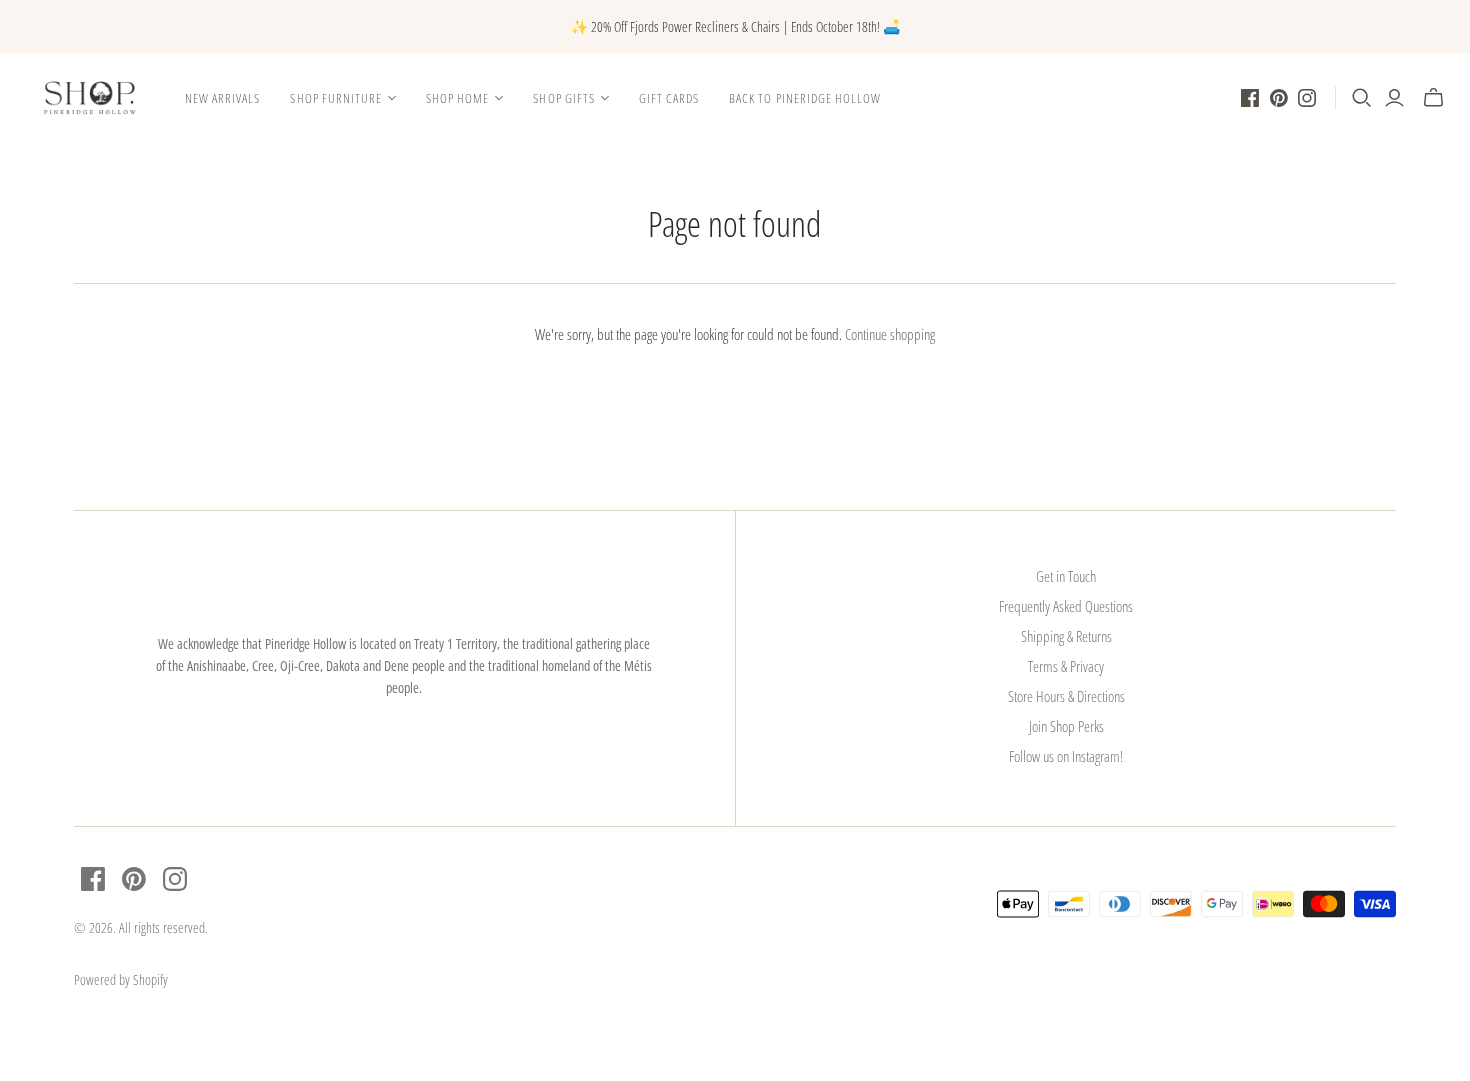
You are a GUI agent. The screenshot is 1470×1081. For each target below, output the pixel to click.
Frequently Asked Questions (1066, 606)
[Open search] (1362, 98)
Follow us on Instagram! (1066, 756)
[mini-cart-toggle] (1433, 98)
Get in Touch (1066, 576)
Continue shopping (890, 334)
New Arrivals (222, 98)
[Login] (1394, 98)
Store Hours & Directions (1066, 696)
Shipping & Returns (1066, 636)
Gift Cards (669, 98)
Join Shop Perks (1066, 726)
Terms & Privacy (1066, 666)
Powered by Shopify (121, 979)
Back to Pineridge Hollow (805, 98)
